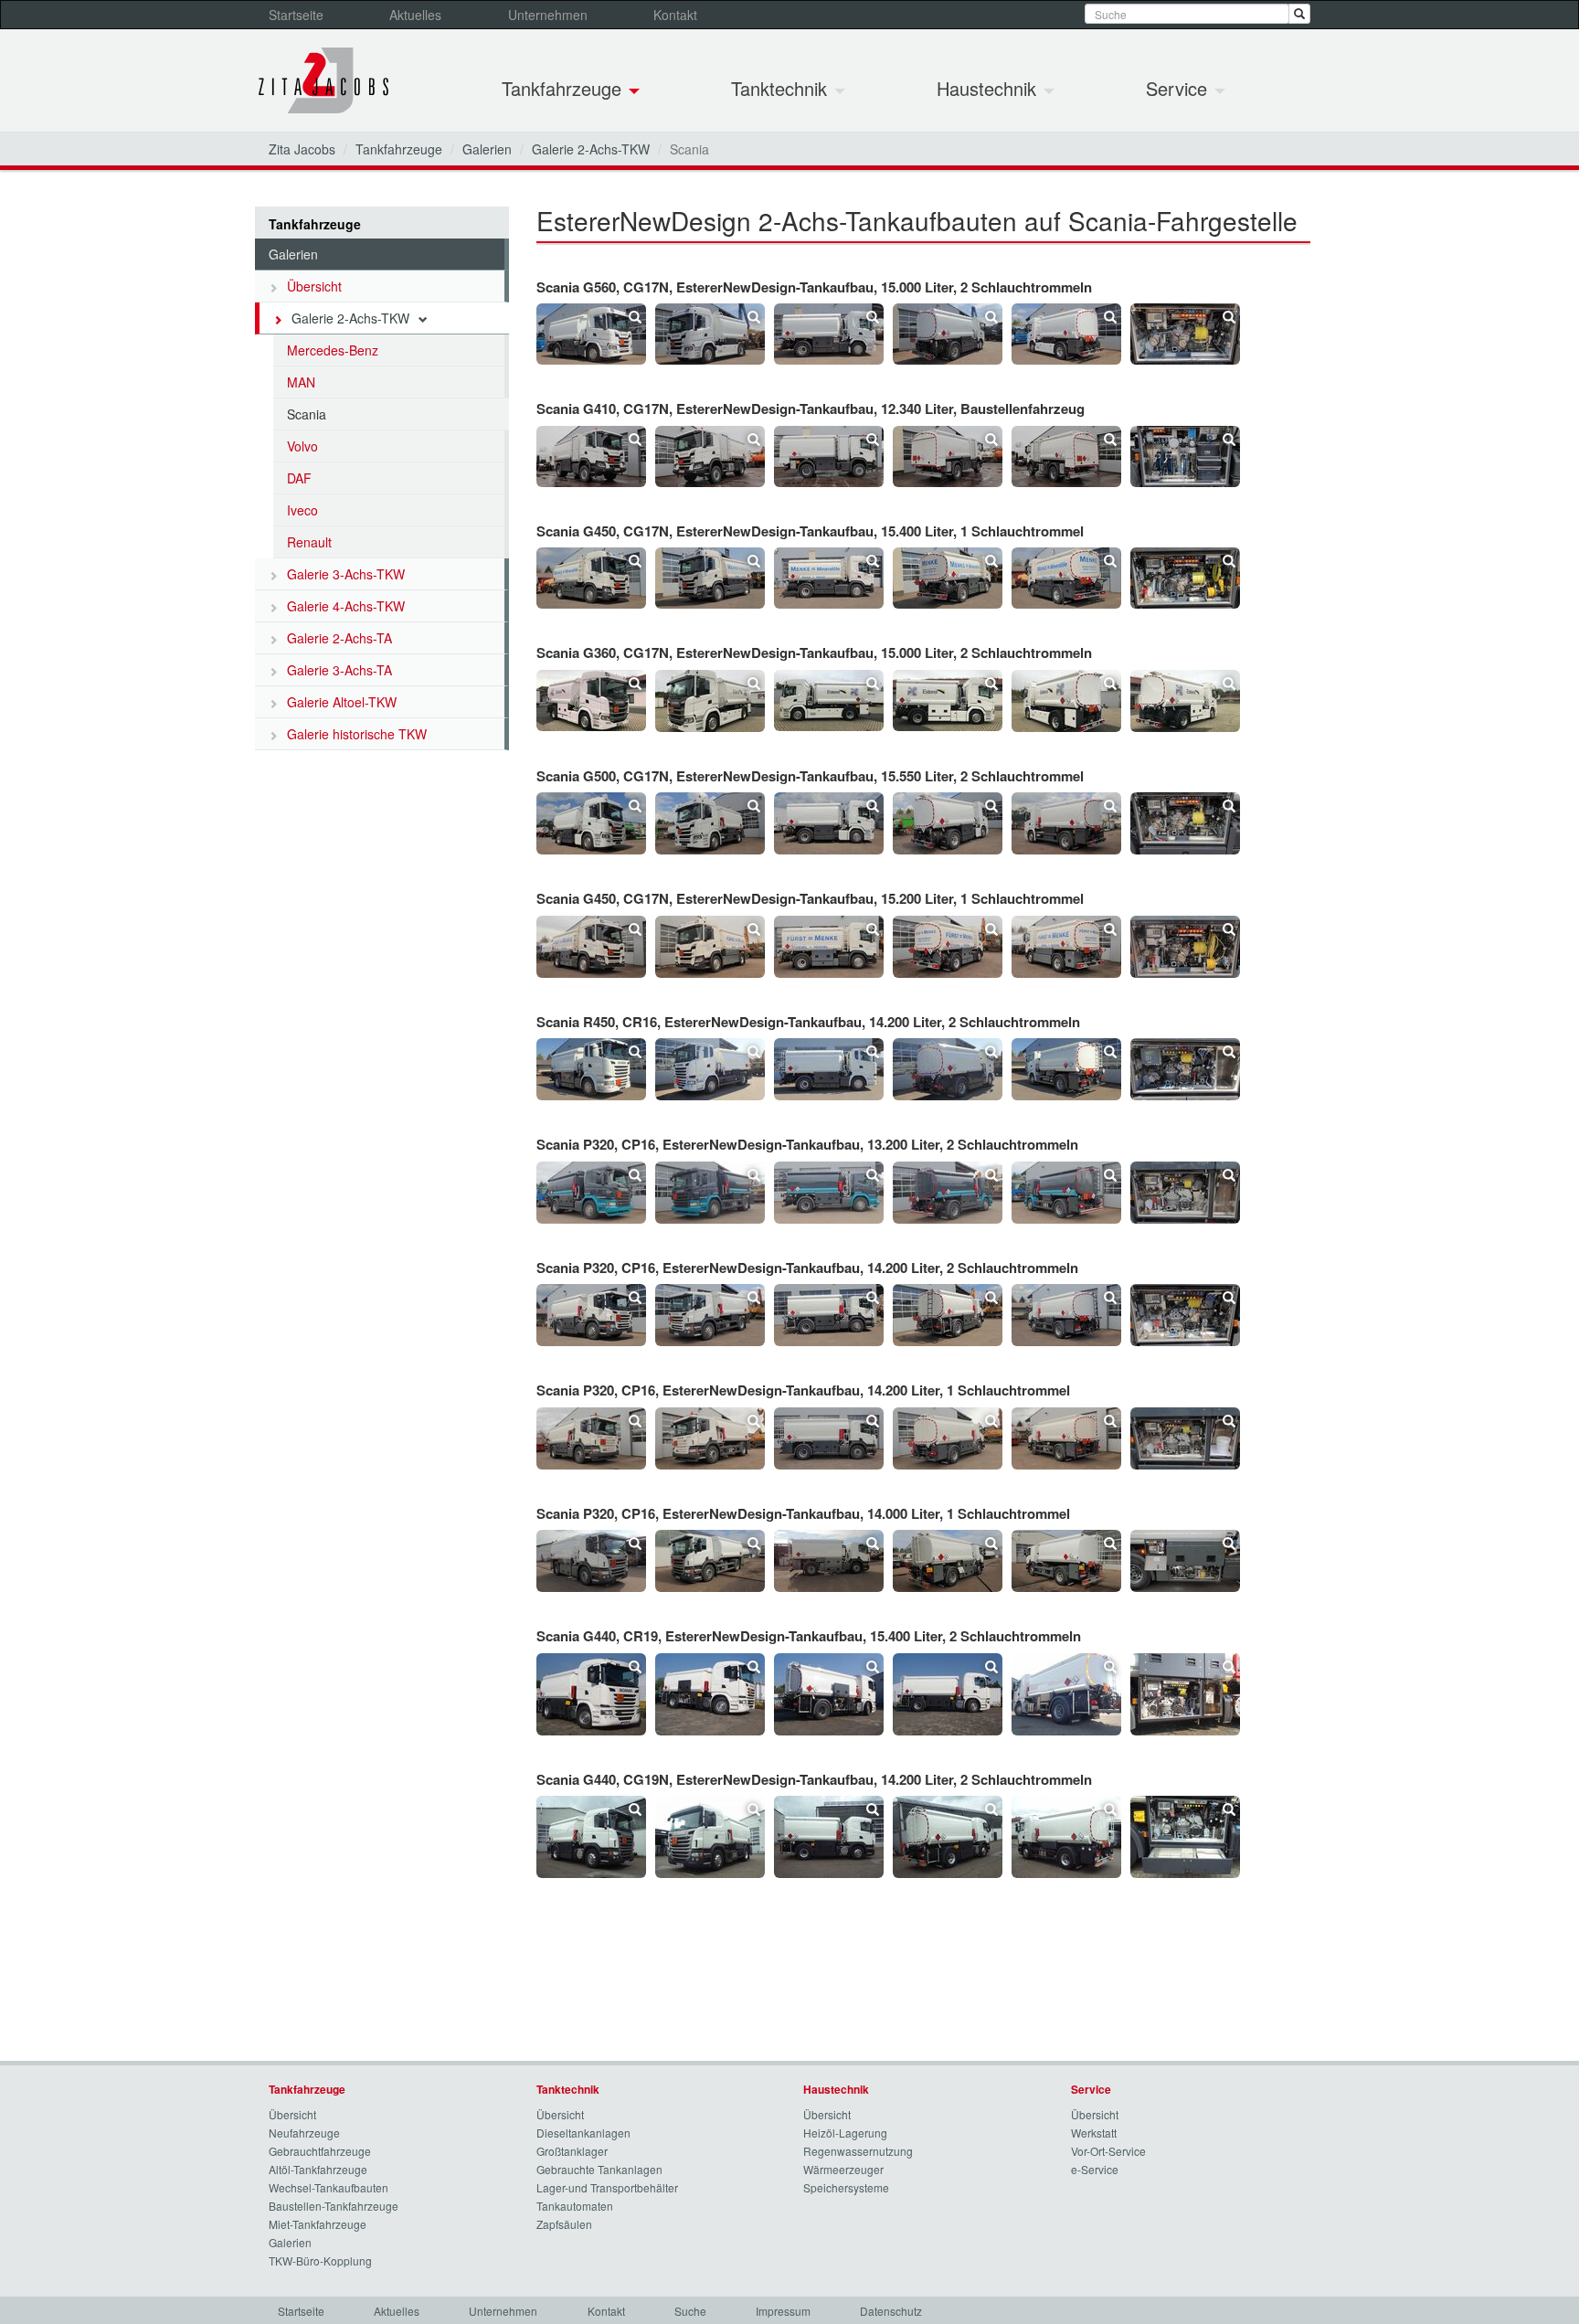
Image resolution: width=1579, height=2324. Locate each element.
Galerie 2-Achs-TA (339, 638)
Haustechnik (989, 88)
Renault (309, 542)
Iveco (302, 510)
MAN (301, 382)
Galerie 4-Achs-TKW (346, 606)
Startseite (296, 15)
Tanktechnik (782, 88)
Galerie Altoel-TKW (342, 702)
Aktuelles (415, 15)
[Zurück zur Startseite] (323, 80)
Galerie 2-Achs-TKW (591, 149)
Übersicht (314, 286)
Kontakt (675, 15)
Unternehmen (548, 15)
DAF (299, 478)
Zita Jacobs (302, 149)
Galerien (487, 149)
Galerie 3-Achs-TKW (346, 574)
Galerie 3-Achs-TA (339, 670)
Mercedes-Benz (333, 350)
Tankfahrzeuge (564, 88)
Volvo (302, 446)
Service (1179, 88)
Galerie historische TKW (357, 734)
